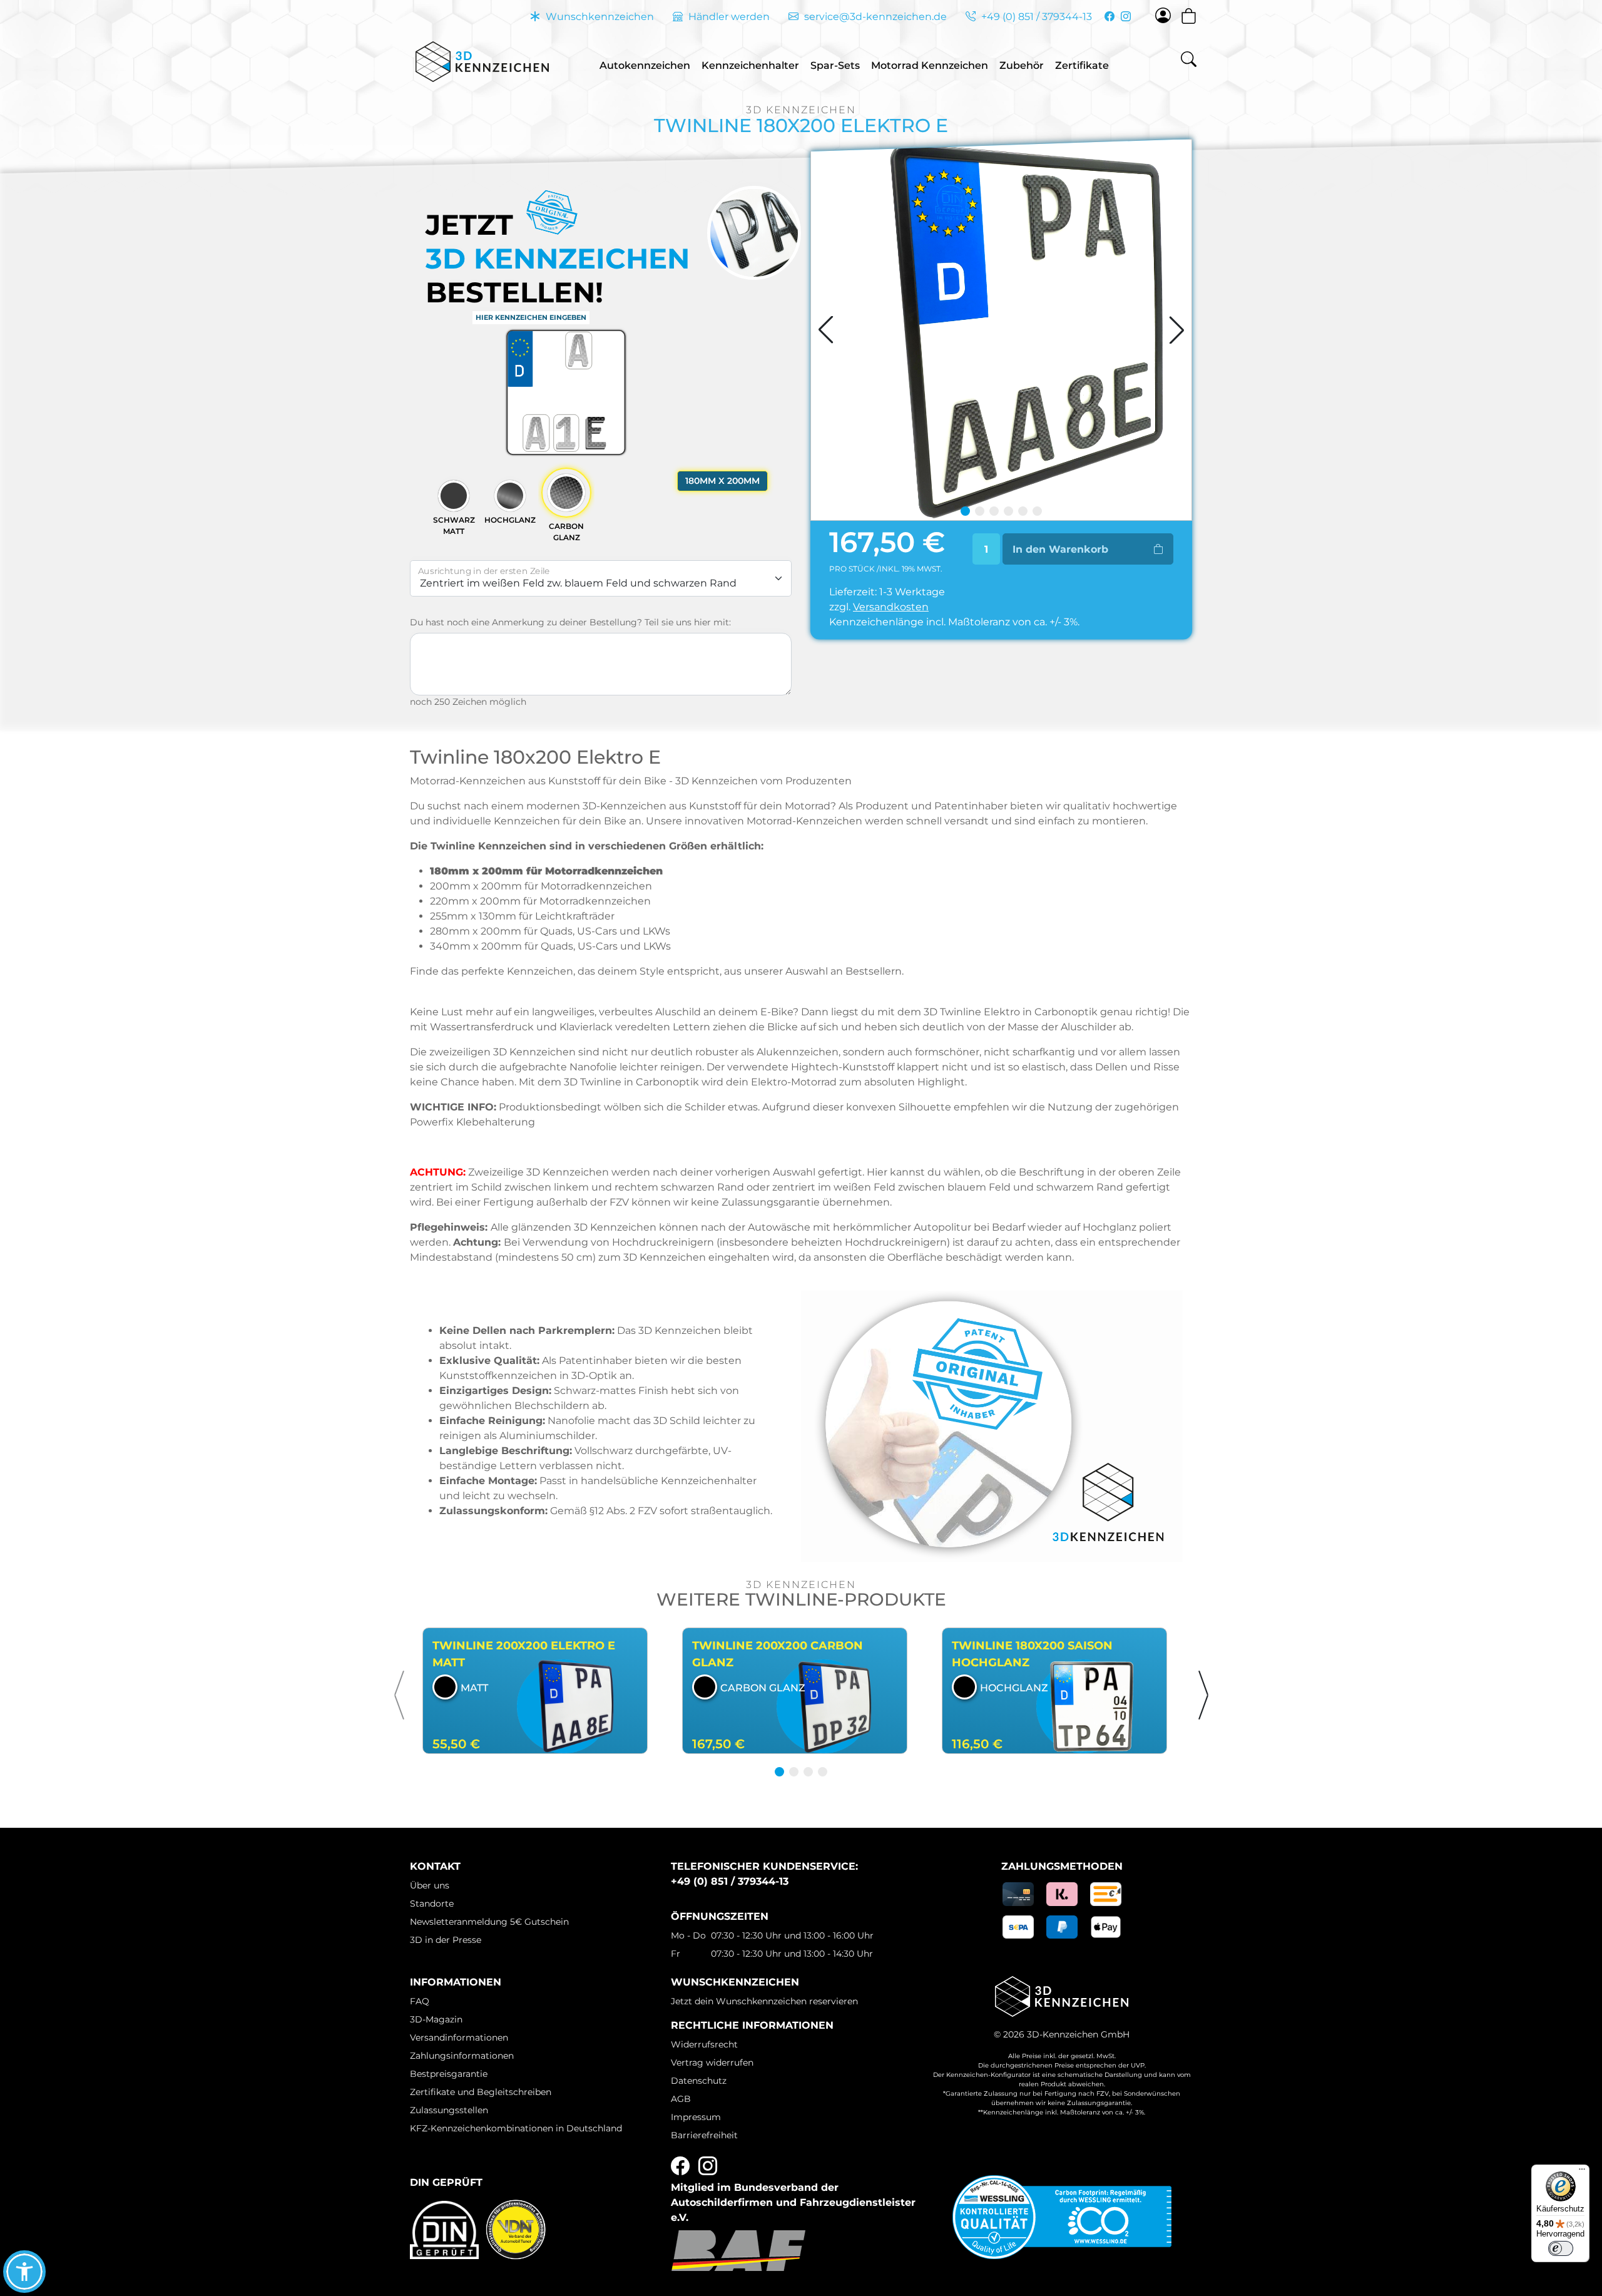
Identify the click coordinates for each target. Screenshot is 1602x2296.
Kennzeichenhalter (750, 65)
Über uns (430, 1885)
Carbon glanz (566, 532)
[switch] (1561, 2248)
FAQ (420, 2001)
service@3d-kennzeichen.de (874, 17)
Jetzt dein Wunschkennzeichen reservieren (764, 2001)
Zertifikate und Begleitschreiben (481, 2092)
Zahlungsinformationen (462, 2056)
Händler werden (728, 17)
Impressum (696, 2117)
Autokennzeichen (645, 65)
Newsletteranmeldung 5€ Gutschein (489, 1922)
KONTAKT (435, 1866)
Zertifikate (1082, 65)
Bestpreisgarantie (449, 2074)
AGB (681, 2099)
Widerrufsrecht (704, 2044)
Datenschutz (699, 2081)
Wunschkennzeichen (599, 17)
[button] (400, 1695)
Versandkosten (891, 607)
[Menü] (1582, 2172)
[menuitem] (645, 62)
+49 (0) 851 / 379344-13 (1035, 17)
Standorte (432, 1904)
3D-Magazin (436, 2019)
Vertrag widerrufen (712, 2063)
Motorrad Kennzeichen (930, 65)
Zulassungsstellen (449, 2110)
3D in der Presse (446, 1940)
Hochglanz (510, 520)
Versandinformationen (459, 2037)
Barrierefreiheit (704, 2135)
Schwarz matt (454, 525)
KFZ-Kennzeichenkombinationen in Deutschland (516, 2128)
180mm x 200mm (722, 481)
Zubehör (1022, 65)
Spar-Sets (835, 65)
